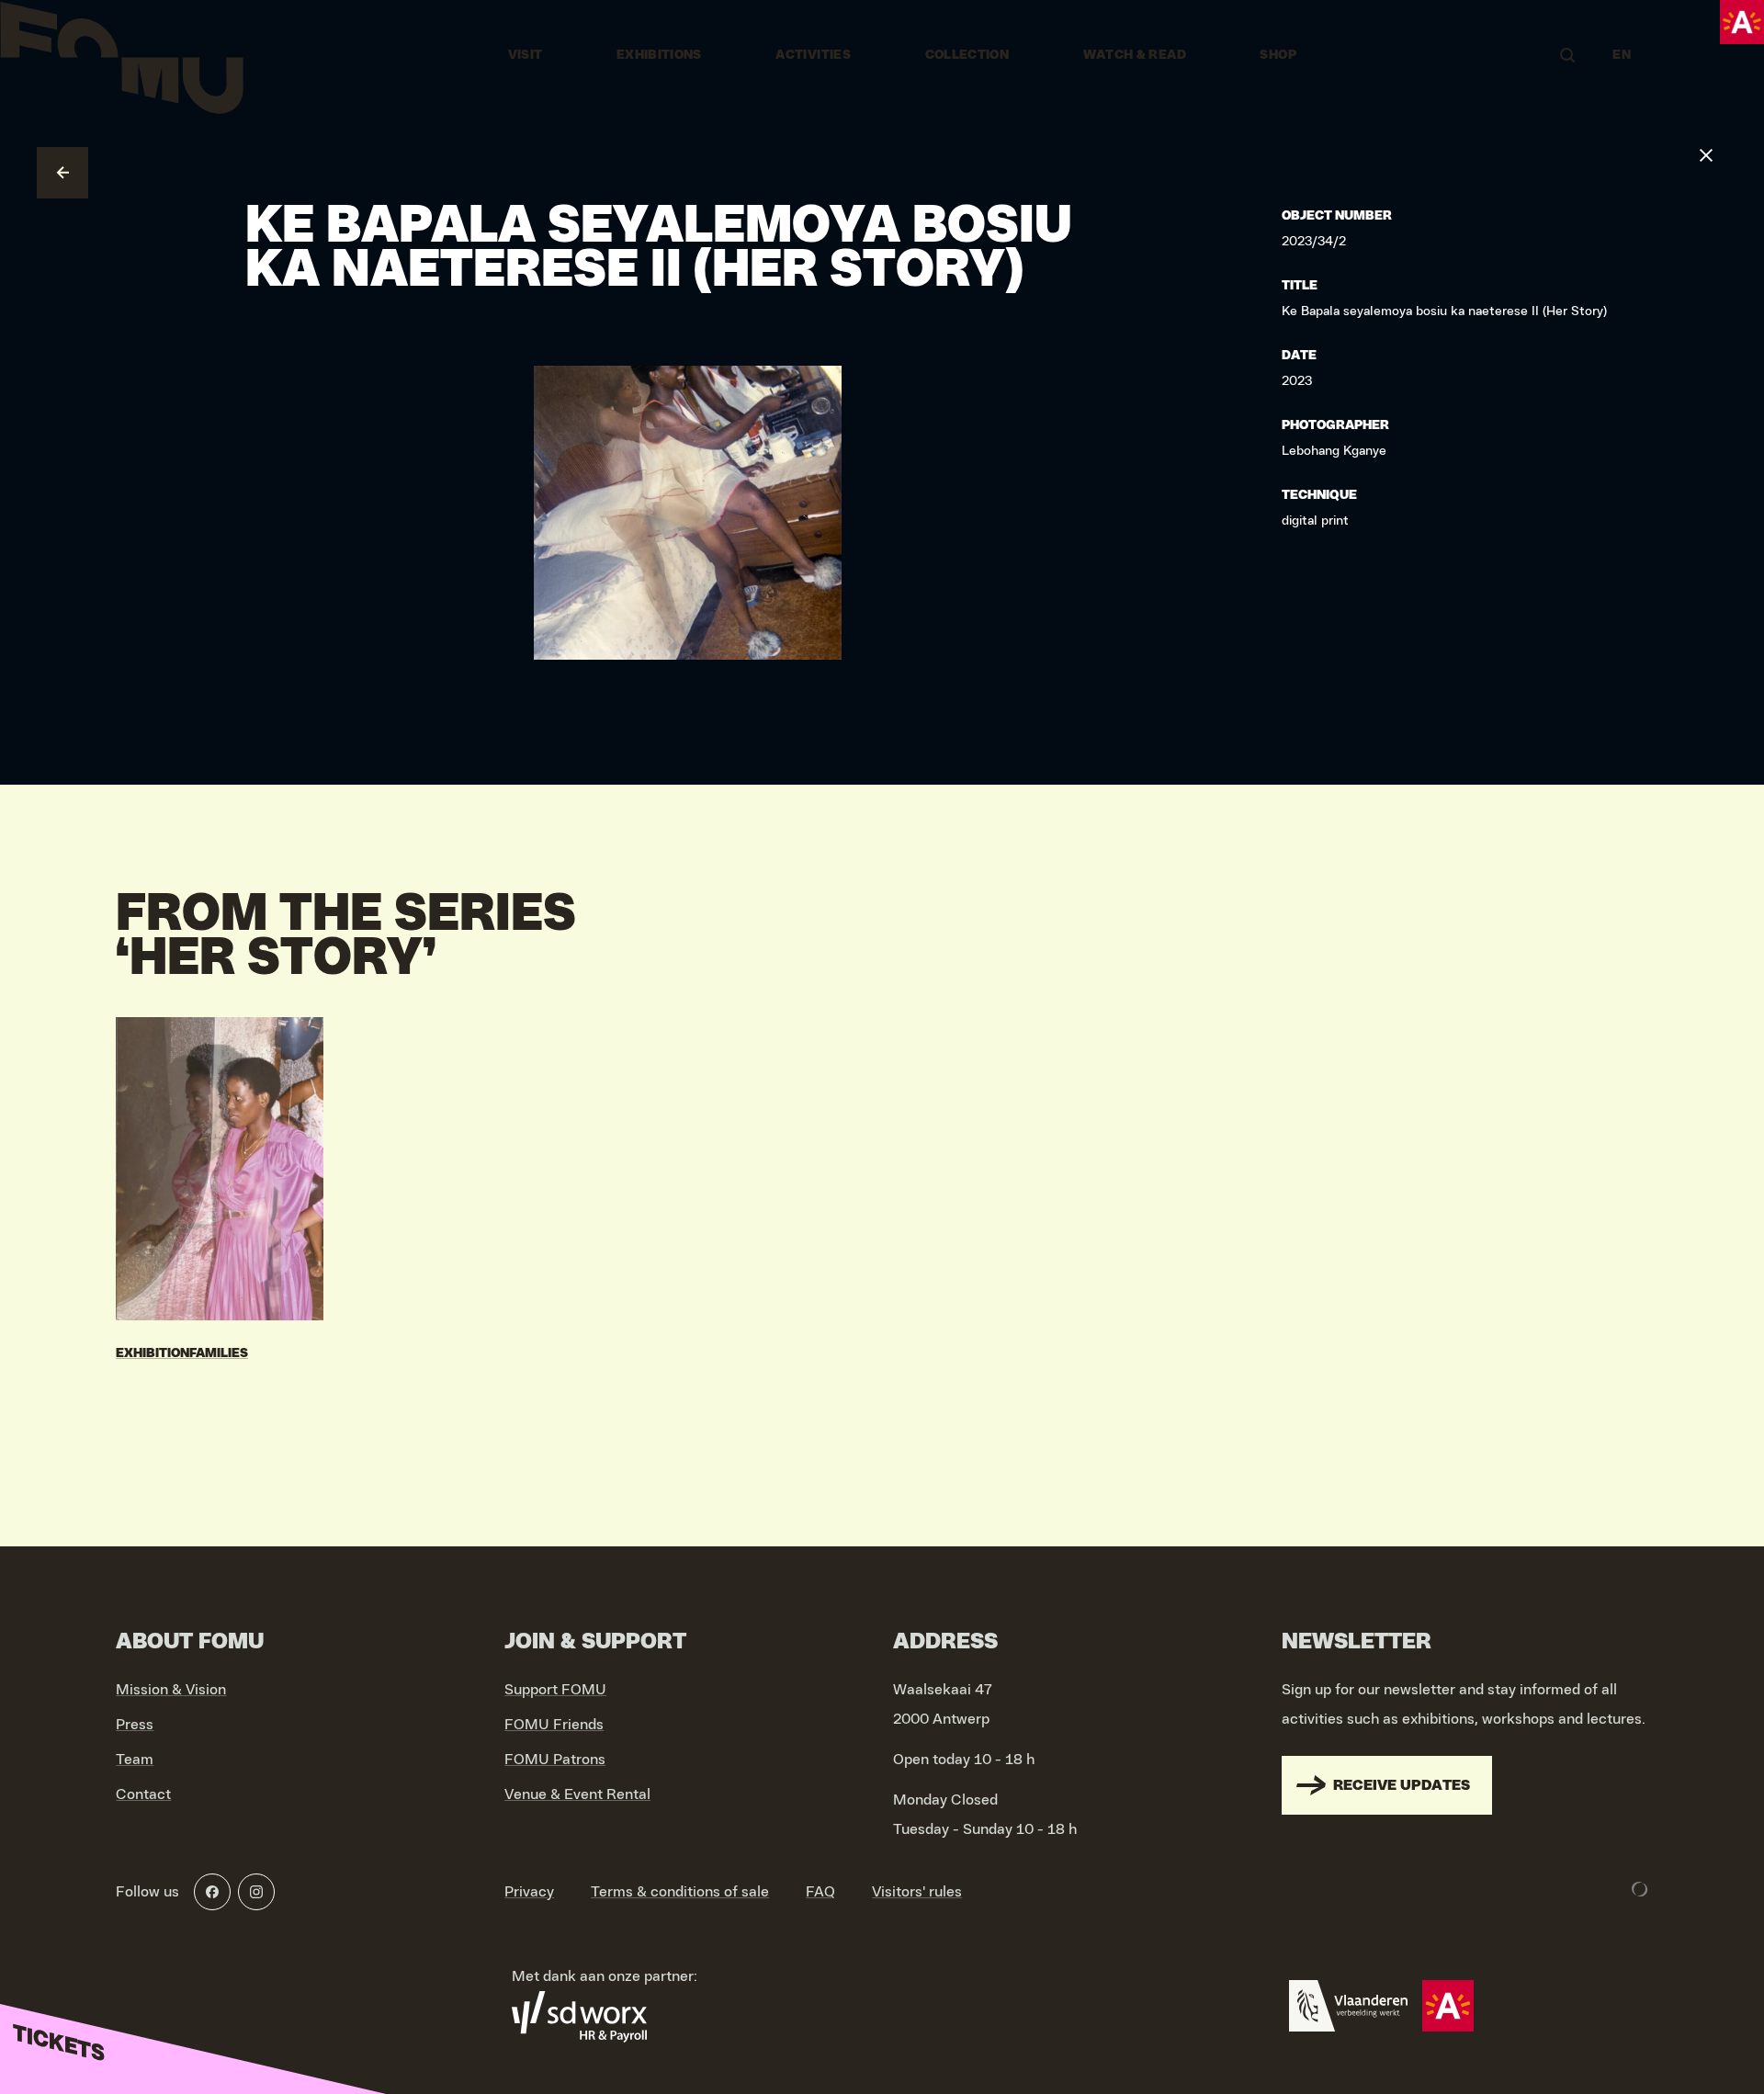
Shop (1278, 55)
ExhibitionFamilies (182, 1353)
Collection (967, 55)
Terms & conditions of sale (680, 1892)
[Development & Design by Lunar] (1640, 1889)
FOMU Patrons (555, 1760)
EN (1622, 55)
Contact (143, 1794)
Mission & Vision (171, 1690)
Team (135, 1760)
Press (135, 1725)
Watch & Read (1135, 55)
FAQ (820, 1892)
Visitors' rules (917, 1892)
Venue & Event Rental (577, 1794)
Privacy (529, 1892)
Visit (526, 55)
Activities (813, 55)
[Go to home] (122, 55)
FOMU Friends (554, 1725)
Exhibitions (659, 55)
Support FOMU (555, 1690)
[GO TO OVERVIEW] (62, 173)
